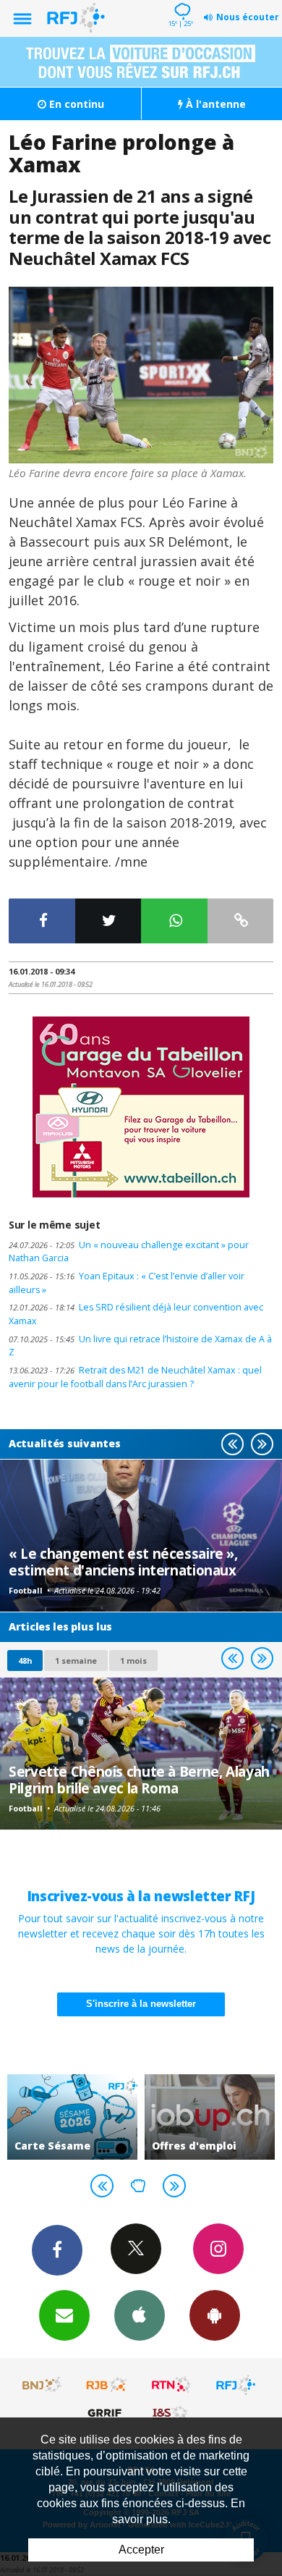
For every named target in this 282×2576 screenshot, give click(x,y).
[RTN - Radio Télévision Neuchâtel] (171, 2385)
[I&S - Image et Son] (171, 2412)
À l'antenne (214, 104)
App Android (215, 2315)
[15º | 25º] (180, 1)
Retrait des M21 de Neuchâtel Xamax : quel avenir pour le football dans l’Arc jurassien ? (135, 1377)
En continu (75, 104)
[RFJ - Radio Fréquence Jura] (236, 2385)
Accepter (141, 2550)
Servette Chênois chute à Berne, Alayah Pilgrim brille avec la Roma (139, 1779)
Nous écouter (248, 17)
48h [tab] (25, 1660)
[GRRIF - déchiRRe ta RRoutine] (107, 2412)
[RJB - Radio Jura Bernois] (107, 2385)
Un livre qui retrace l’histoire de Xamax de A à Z (140, 1346)
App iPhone (140, 2315)
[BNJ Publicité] (43, 2385)
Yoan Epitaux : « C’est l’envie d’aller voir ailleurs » (127, 1283)
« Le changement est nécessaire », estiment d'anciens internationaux (123, 1561)
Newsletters (64, 2315)
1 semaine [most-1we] (76, 1660)
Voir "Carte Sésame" (72, 2117)
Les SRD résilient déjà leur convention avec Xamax (136, 1314)
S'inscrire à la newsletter (141, 2004)
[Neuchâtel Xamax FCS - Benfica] (141, 375)
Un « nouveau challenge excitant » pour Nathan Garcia (129, 1252)
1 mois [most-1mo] (133, 1660)
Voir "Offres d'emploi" (210, 2117)
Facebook (57, 2250)
